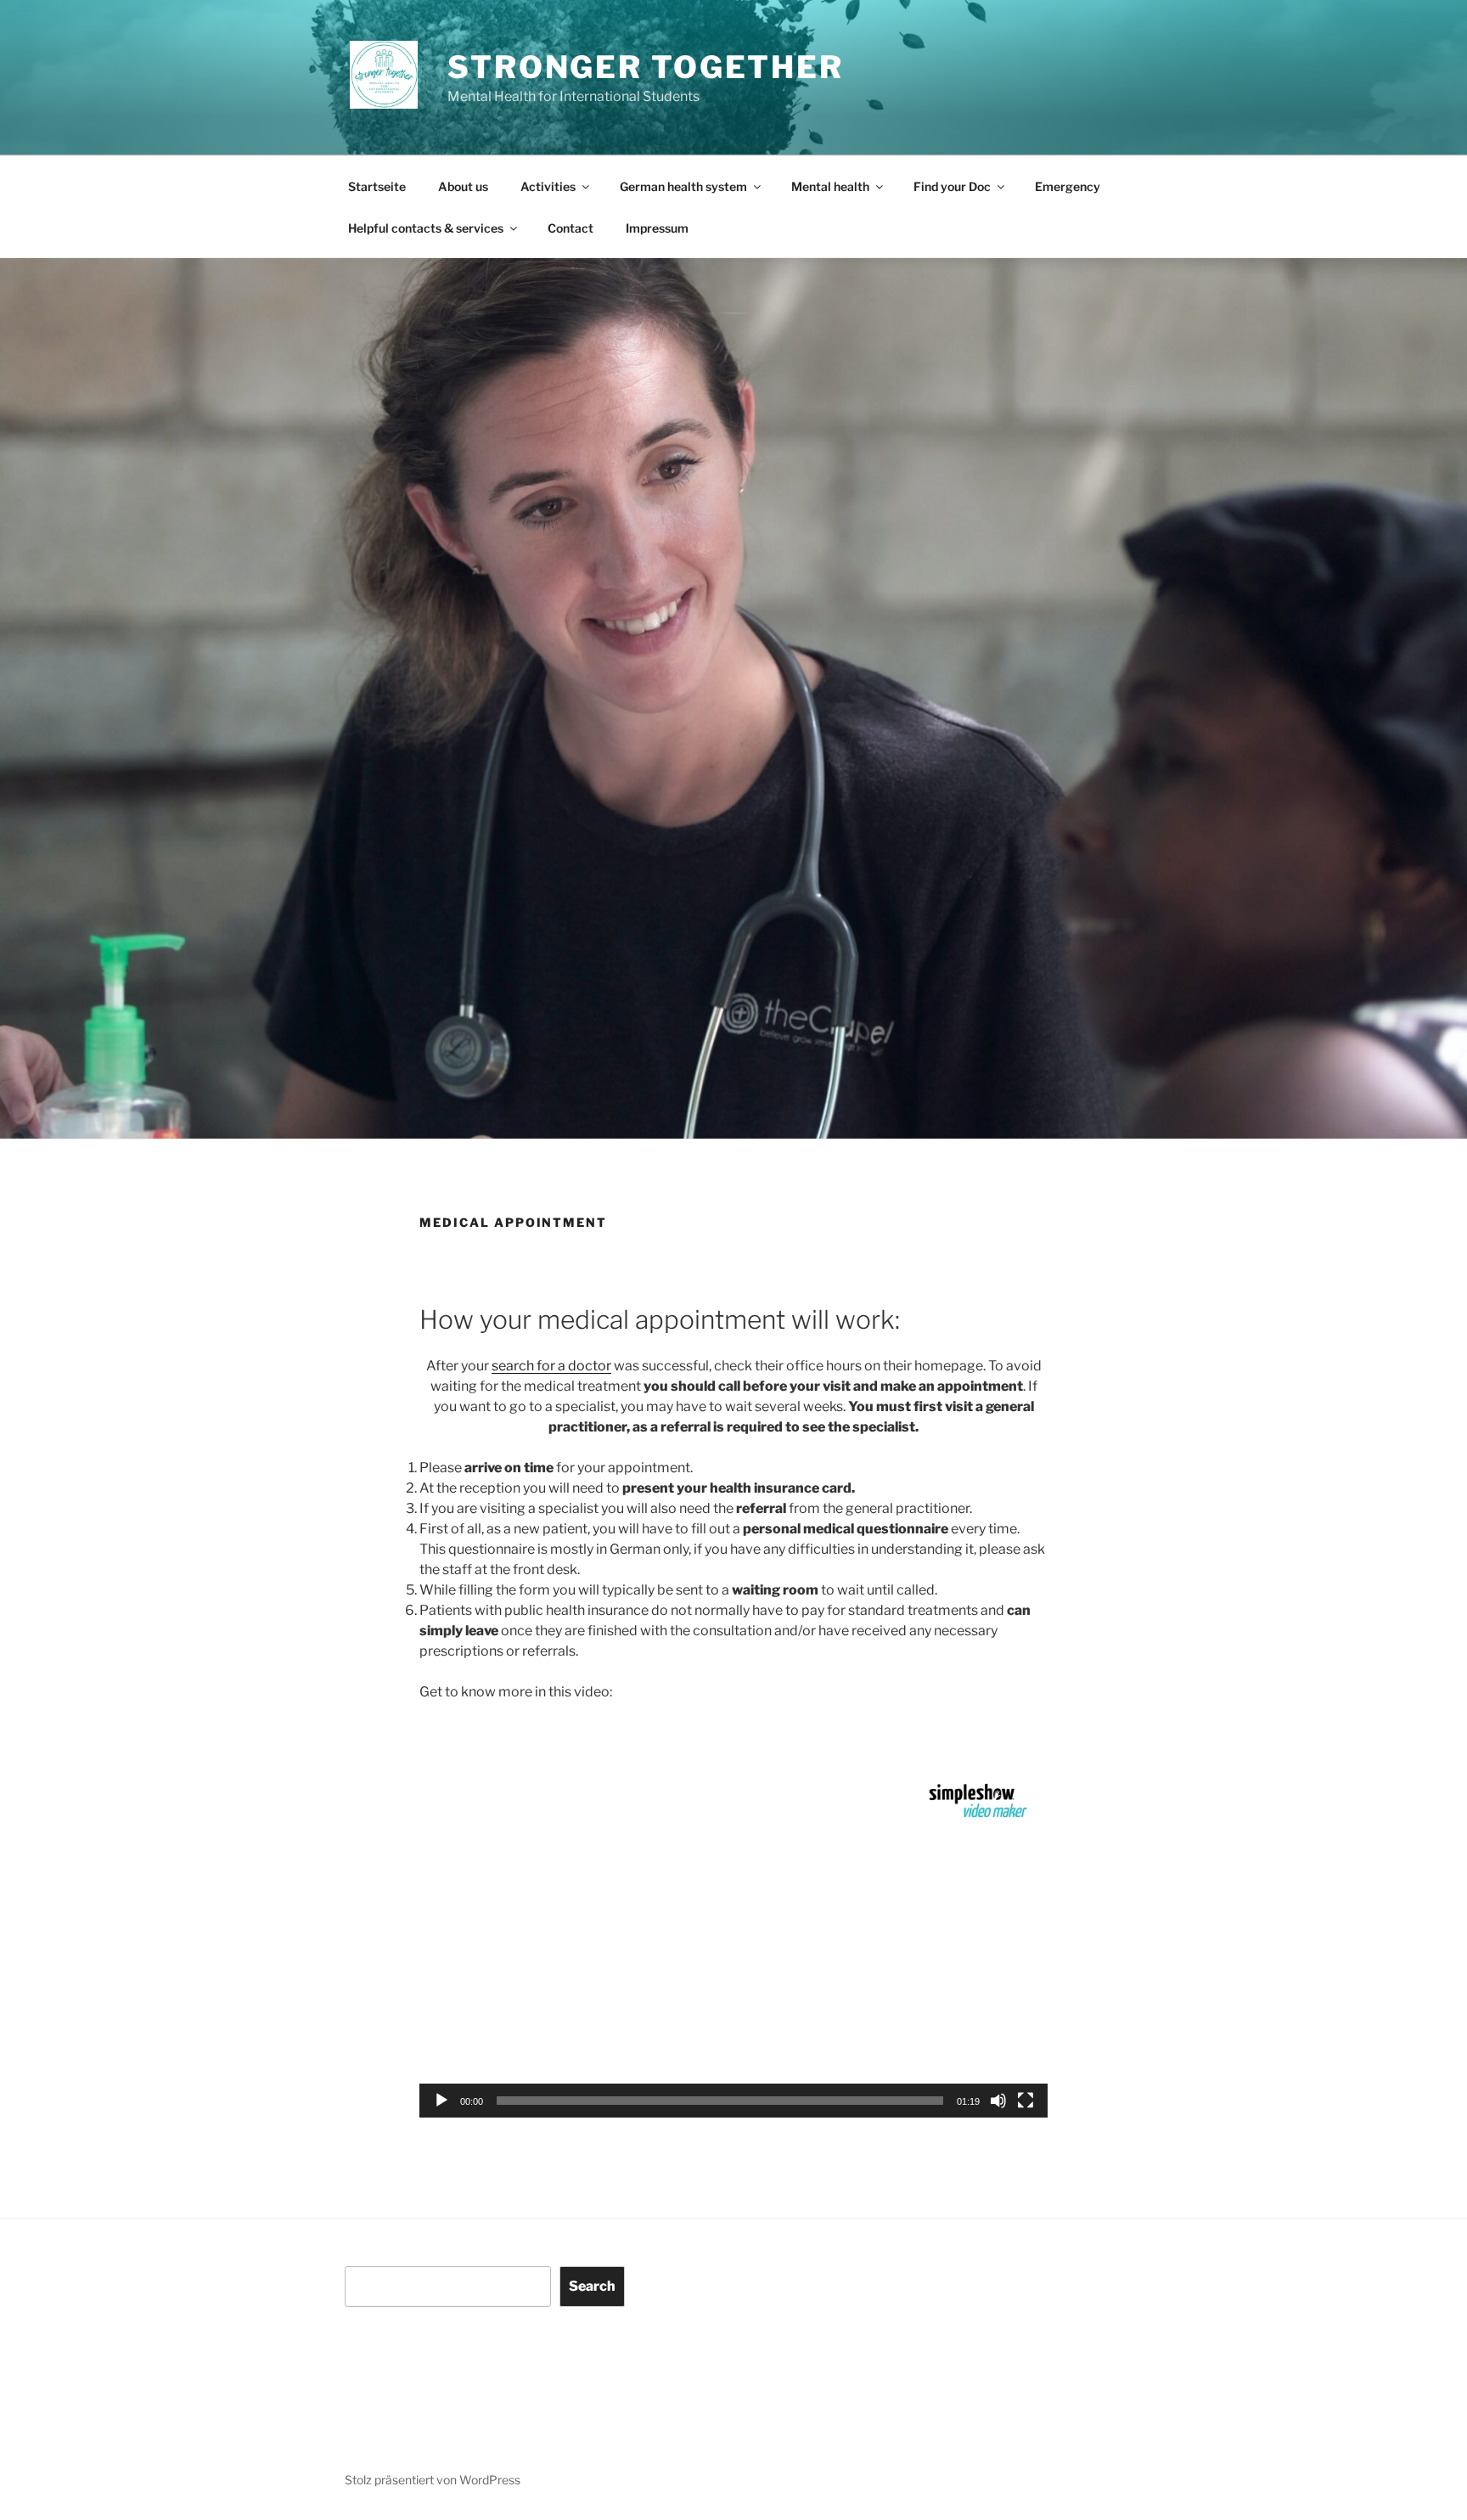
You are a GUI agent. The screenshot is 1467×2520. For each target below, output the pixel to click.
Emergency (1068, 186)
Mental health (830, 186)
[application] (733, 1940)
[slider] (720, 2101)
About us (463, 186)
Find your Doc (952, 186)
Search (592, 2286)
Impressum (657, 228)
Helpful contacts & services (426, 228)
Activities (548, 186)
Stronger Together (646, 67)
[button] (733, 1941)
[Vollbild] (1026, 2101)
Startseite (377, 186)
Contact (570, 228)
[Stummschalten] (998, 2101)
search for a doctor (551, 1366)
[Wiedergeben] (441, 2101)
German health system (683, 186)
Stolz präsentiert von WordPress (433, 2480)
